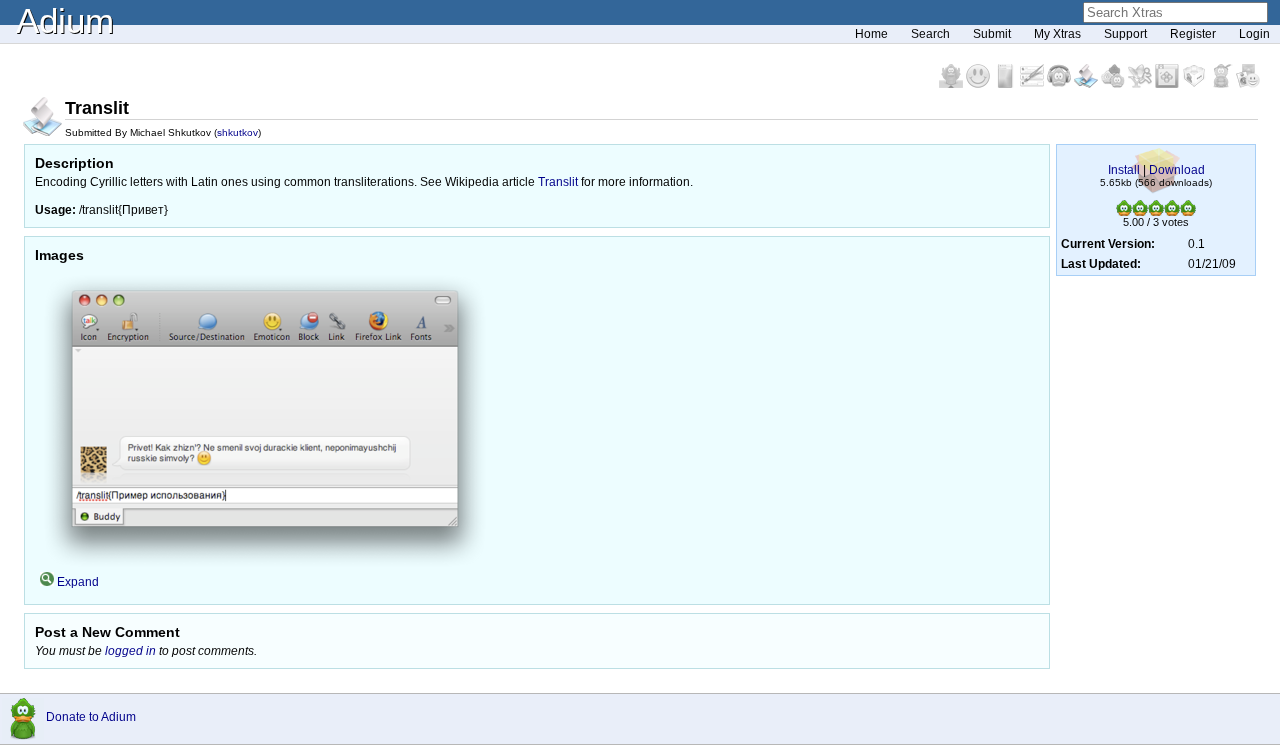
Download (1177, 170)
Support (1125, 34)
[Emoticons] (979, 84)
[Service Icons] (1141, 84)
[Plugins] (1195, 84)
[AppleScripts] (1087, 84)
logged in (130, 651)
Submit (992, 34)
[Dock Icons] (952, 84)
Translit (558, 182)
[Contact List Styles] (1006, 84)
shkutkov (237, 132)
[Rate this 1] (1124, 212)
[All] (1248, 84)
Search (930, 34)
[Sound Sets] (1060, 84)
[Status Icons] (1114, 84)
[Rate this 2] (1140, 212)
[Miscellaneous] (1222, 84)
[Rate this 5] (1188, 212)
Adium (65, 20)
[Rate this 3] (1156, 212)
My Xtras (1057, 34)
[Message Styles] (1033, 84)
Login (1254, 34)
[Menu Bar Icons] (1168, 84)
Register (1193, 34)
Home (871, 34)
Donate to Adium (91, 717)
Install (1124, 170)
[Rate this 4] (1172, 212)
